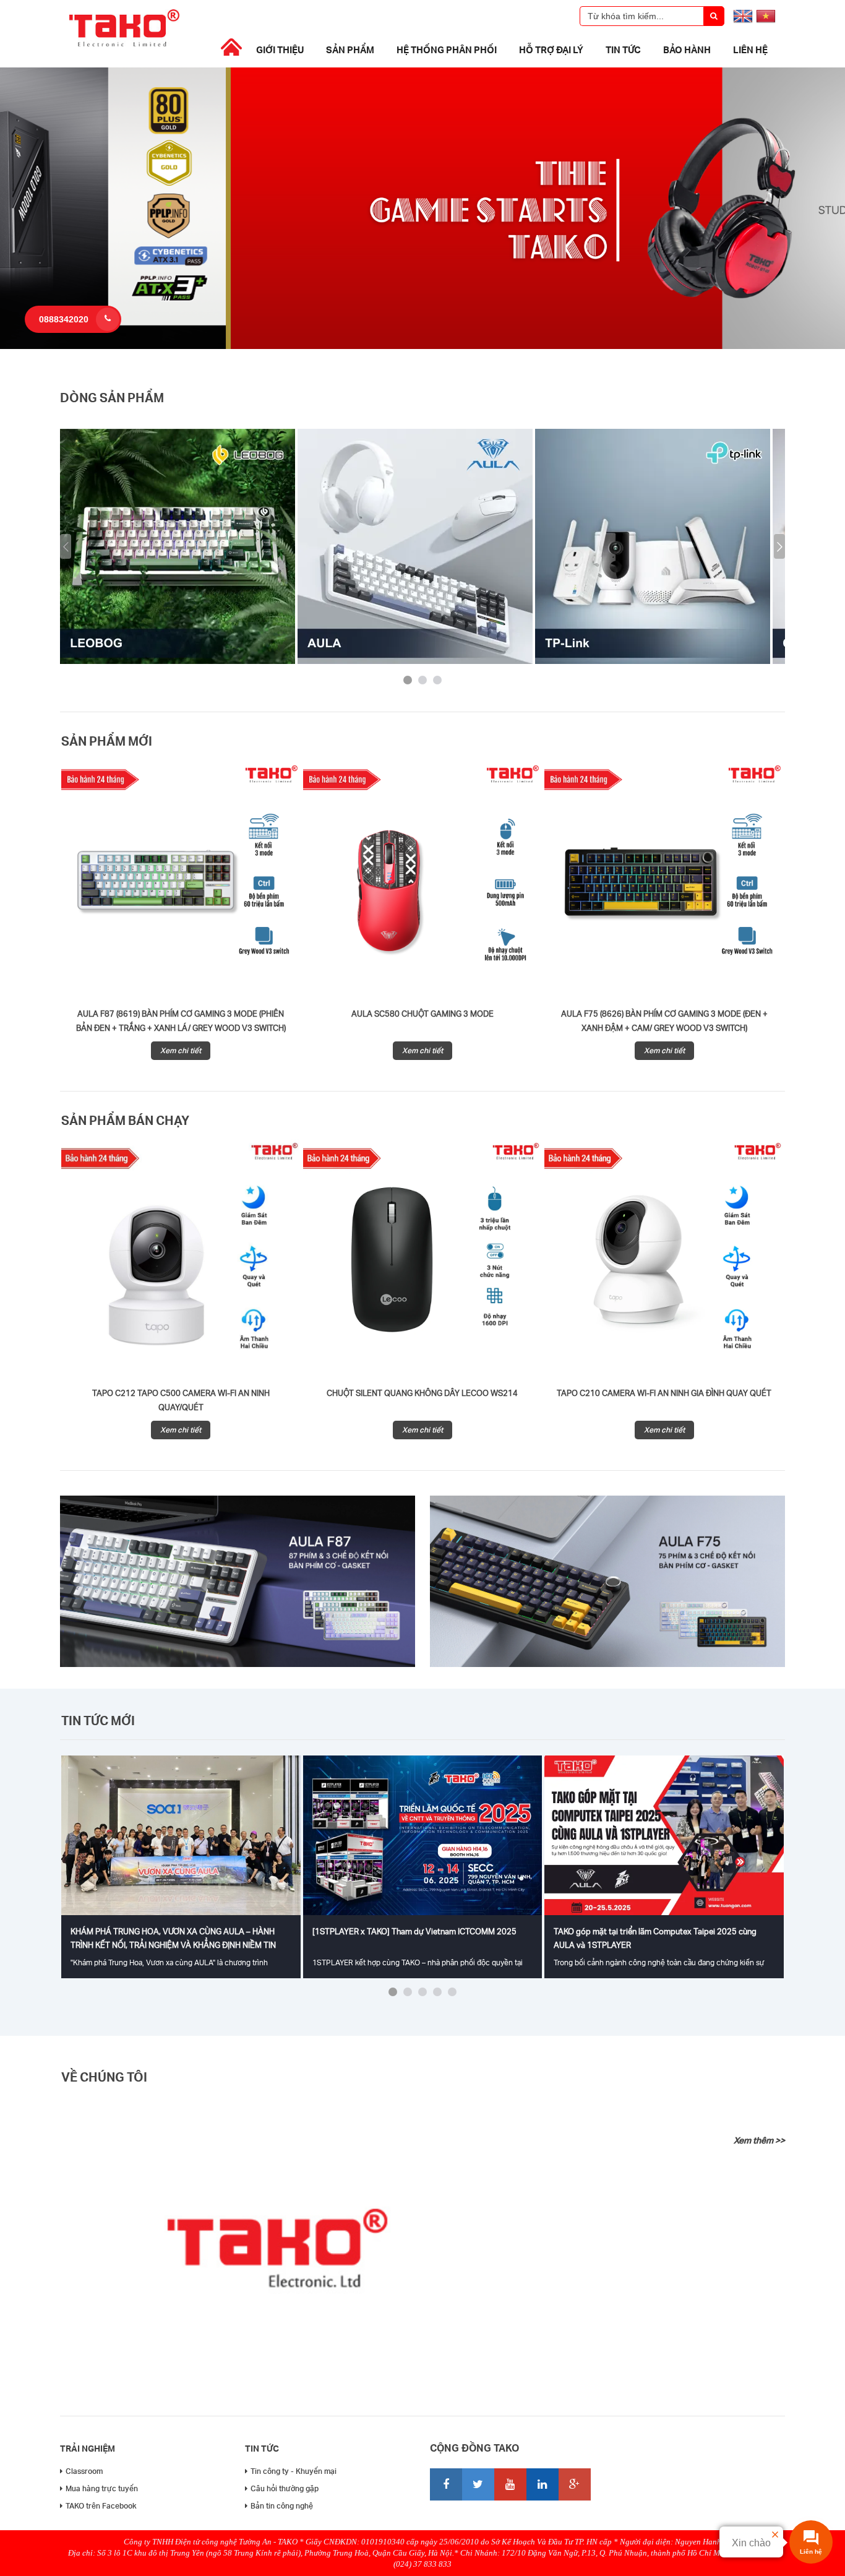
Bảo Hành (687, 50)
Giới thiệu (280, 50)
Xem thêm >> (759, 2140)
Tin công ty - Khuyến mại (294, 2471)
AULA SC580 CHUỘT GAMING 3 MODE (422, 1014)
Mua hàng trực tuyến (102, 2488)
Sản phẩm (350, 50)
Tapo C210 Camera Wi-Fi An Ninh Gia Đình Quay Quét (664, 1393)
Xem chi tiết (181, 1050)
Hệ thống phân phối (447, 50)
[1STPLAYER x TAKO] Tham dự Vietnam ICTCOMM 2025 (414, 1931)
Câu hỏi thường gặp (285, 2488)
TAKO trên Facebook (101, 2506)
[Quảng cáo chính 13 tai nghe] (422, 346)
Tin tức (623, 50)
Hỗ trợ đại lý (551, 50)
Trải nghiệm (88, 2448)
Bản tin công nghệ (282, 2506)
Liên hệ (750, 50)
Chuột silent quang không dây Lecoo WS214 (422, 1393)
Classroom (84, 2471)
